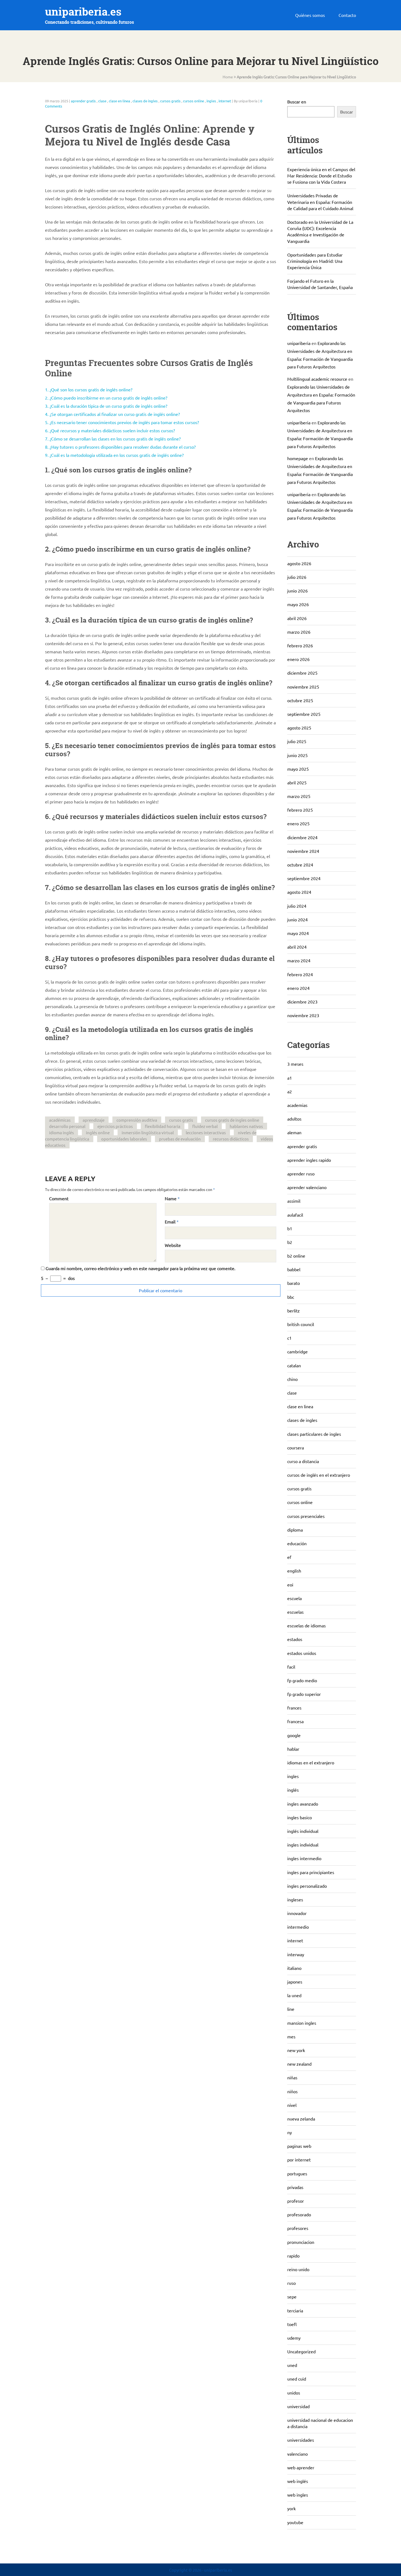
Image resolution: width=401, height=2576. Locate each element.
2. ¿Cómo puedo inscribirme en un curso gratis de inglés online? (106, 398)
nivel (292, 2105)
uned (292, 2365)
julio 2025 (297, 741)
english (294, 1571)
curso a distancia (303, 1461)
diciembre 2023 (302, 1002)
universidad (298, 2406)
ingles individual (303, 1845)
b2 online (296, 1256)
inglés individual (303, 1831)
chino (292, 1379)
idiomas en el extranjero (311, 1762)
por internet (299, 2160)
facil (291, 1667)
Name (171, 1198)
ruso (291, 2283)
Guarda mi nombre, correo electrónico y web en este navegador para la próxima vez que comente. (140, 1268)
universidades (301, 2440)
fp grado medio (302, 1680)
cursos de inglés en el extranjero (319, 1475)
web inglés (298, 2481)
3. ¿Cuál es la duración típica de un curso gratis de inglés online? (106, 406)
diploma (295, 1530)
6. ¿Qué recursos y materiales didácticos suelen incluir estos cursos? (110, 430)
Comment (59, 1198)
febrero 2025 (300, 810)
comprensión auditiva (137, 1120)
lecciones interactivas (206, 1132)
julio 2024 (297, 906)
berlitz (294, 1311)
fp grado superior (304, 1694)
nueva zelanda (301, 2119)
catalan (294, 1365)
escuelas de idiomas (306, 1625)
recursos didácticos (231, 1139)
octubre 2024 (300, 865)
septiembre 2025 (304, 714)
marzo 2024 (299, 960)
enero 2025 (298, 823)
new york (296, 2050)
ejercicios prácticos (115, 1126)
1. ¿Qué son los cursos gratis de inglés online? (89, 389)
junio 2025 (297, 755)
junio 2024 (297, 919)
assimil (294, 1201)
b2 (290, 1242)
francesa (295, 1721)
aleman (294, 1132)
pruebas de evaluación (180, 1139)
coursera (296, 1448)
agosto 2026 (299, 563)
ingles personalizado (307, 1886)
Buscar (347, 112)
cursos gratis (170, 101)
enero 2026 (298, 659)
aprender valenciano (307, 1187)
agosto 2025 (299, 728)
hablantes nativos (246, 1126)
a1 (290, 1078)
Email (170, 1222)
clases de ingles (145, 101)
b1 (290, 1228)
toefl (292, 2324)
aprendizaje (94, 1120)
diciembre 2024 (302, 837)
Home (228, 77)
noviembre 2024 (303, 851)
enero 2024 (298, 988)
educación (297, 1543)
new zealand (299, 2064)
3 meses (295, 1064)
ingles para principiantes (311, 1872)
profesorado (299, 2214)
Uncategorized (301, 2351)
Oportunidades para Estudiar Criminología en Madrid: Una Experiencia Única (315, 261)
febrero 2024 (300, 974)
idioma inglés (62, 1132)
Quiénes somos (310, 15)
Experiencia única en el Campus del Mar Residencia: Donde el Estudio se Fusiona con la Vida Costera (321, 175)
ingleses (295, 1899)
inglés (293, 1790)
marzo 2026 (299, 632)
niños (292, 2091)
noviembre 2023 (303, 1015)
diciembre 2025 (302, 673)
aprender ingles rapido (309, 1160)
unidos (294, 2393)
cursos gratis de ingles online (232, 1120)
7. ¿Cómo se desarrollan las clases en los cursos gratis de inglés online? (113, 439)
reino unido (298, 2269)
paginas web (299, 2146)
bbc (291, 1297)
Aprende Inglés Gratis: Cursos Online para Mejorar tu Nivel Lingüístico (296, 77)
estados (295, 1639)
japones (295, 1982)
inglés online (98, 1132)
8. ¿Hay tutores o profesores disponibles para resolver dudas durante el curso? (120, 447)
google (294, 1735)
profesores (298, 2228)
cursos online (194, 101)
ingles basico (300, 1817)
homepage (298, 458)
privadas (295, 2187)
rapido (293, 2256)
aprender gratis (83, 101)
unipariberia (299, 343)
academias (297, 1105)
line (291, 2009)
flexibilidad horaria (163, 1126)
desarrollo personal (67, 1126)
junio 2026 (297, 591)
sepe (292, 2297)
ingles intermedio (304, 1858)
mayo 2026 (298, 604)
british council (301, 1324)
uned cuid (297, 2379)
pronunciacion (301, 2242)
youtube (295, 2522)
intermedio (298, 1927)
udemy (294, 2338)
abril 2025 (297, 782)
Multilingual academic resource (317, 379)
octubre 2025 (300, 700)
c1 (289, 1338)
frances (294, 1708)
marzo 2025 (299, 796)
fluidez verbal (205, 1126)
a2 (290, 1091)
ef (289, 1557)
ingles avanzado (303, 1804)
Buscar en (297, 102)
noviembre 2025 (303, 687)
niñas (292, 2077)
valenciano (297, 2454)
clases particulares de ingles (314, 1434)
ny (290, 2132)
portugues (297, 2173)
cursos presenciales (306, 1516)
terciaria (295, 2310)
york (291, 2508)
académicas (60, 1120)
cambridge (297, 1351)
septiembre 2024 (304, 878)
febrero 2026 (300, 645)
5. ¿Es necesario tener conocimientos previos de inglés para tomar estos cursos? (122, 422)
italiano (294, 1968)
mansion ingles (302, 2023)
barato (294, 1283)
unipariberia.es (83, 12)
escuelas (295, 1612)
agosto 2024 (299, 892)
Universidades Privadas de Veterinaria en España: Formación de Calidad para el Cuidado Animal (320, 202)
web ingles (298, 2495)
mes (291, 2036)
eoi (290, 1585)
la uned (294, 1995)
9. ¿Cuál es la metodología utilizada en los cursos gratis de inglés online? (114, 455)
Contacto (347, 15)
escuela (294, 1598)
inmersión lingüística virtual (148, 1132)
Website (173, 1245)
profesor (296, 2201)
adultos (294, 1119)
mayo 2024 (298, 933)
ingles (211, 101)
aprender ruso (301, 1174)
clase (102, 101)
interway (296, 1954)
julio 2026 (297, 577)
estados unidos (302, 1653)
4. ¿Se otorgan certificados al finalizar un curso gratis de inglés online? (112, 414)
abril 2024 (297, 947)
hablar (293, 1749)
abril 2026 (297, 618)
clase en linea (119, 101)
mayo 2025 (298, 769)
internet (225, 101)
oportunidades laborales (124, 1139)
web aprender (301, 2467)
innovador (297, 1913)
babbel (294, 1269)
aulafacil (295, 1215)
